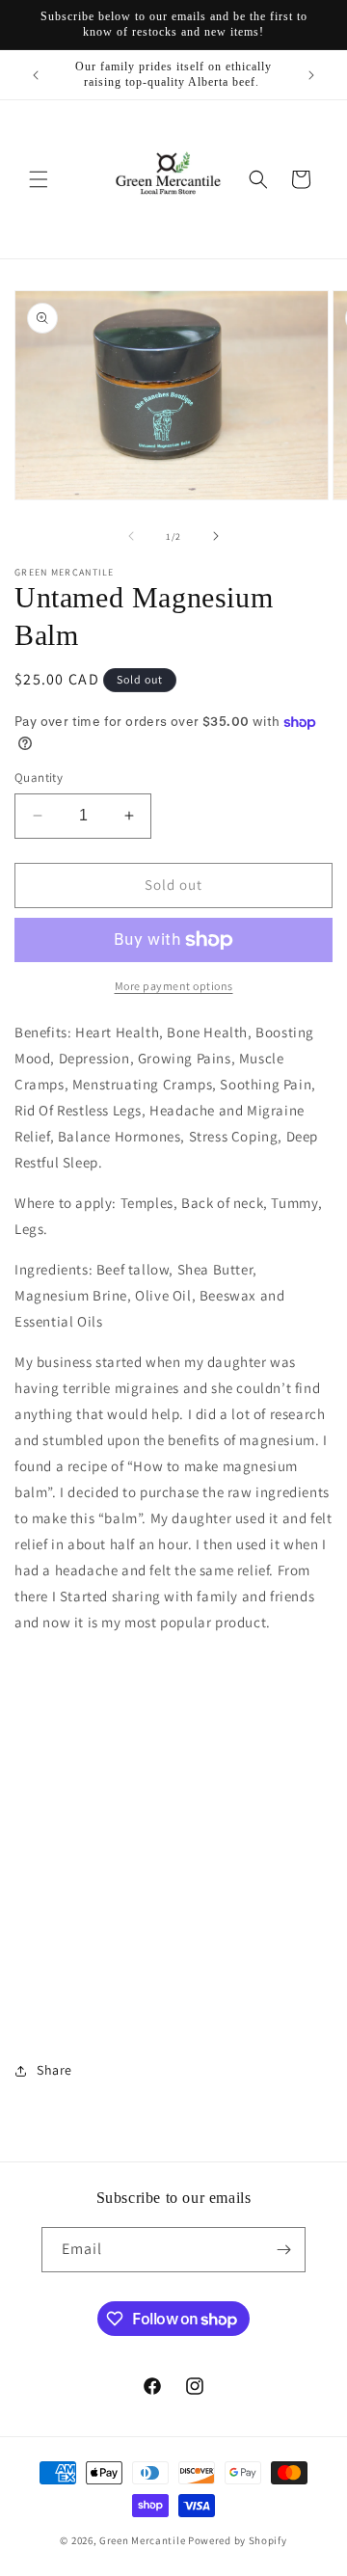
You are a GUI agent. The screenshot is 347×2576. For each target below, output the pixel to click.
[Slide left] (131, 536)
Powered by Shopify (238, 2540)
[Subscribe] (283, 2250)
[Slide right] (216, 536)
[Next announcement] (311, 75)
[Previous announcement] (36, 75)
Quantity (39, 778)
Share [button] (54, 2070)
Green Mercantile (142, 2540)
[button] (39, 179)
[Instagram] (174, 1922)
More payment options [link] (174, 986)
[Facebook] (174, 1784)
